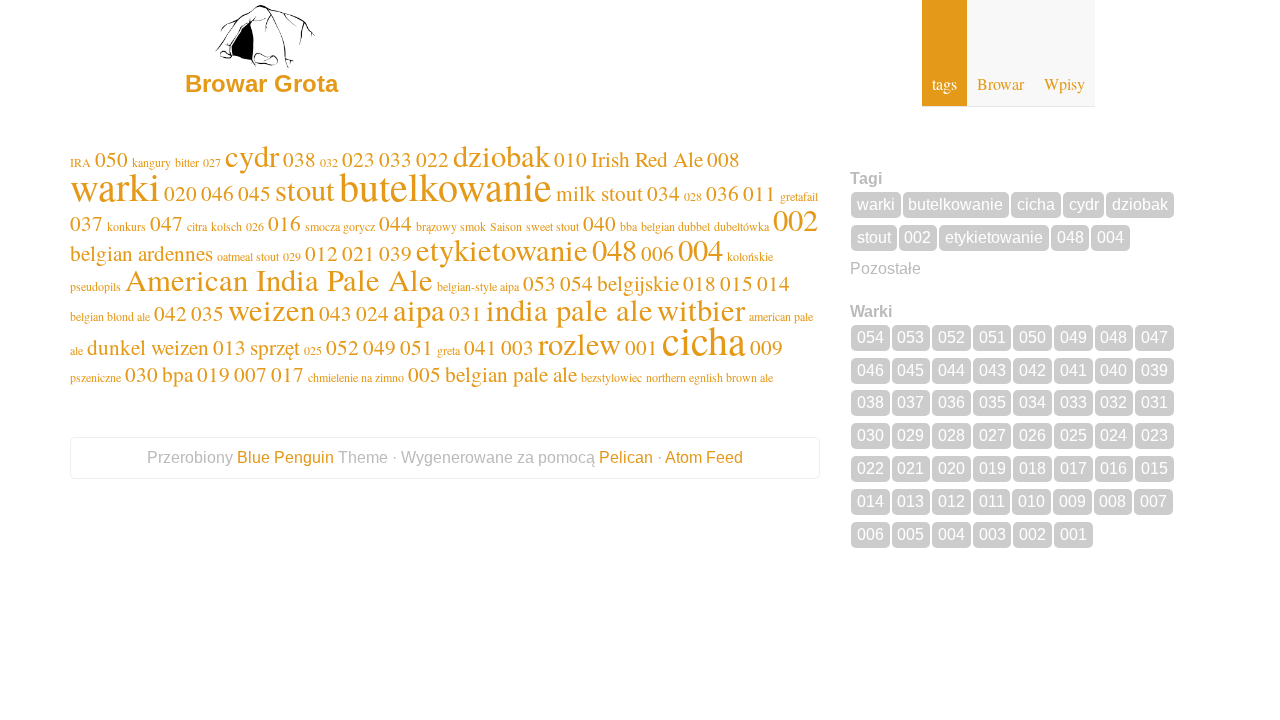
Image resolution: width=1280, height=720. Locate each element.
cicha (704, 339)
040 (599, 222)
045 (254, 192)
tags (944, 83)
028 (693, 196)
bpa (177, 373)
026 (255, 226)
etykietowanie (502, 249)
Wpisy (1064, 83)
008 (723, 158)
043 (335, 312)
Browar (1000, 83)
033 (1073, 402)
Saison (506, 226)
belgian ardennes (141, 252)
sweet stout (552, 226)
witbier (701, 309)
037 (86, 222)
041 (480, 346)
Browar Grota (261, 83)
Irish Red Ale (647, 158)
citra (197, 226)
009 (766, 346)
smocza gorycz (340, 226)
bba (628, 226)
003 (517, 346)
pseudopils (95, 286)
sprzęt (275, 346)
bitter (187, 162)
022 (870, 468)
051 (416, 346)
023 (1154, 435)
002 (795, 219)
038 (299, 158)
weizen (271, 309)
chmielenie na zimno (356, 377)
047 (166, 222)
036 (722, 192)
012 (321, 252)
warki (115, 185)
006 (657, 252)
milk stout (599, 192)
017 (287, 373)
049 (379, 346)
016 (284, 222)
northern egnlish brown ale (709, 377)
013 (229, 346)
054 (576, 282)
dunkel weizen (148, 346)
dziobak (501, 155)
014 (773, 282)
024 (372, 312)
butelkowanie (445, 185)
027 (212, 162)
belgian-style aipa (478, 286)
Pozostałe (885, 268)
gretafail (799, 196)
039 (395, 252)
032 (329, 162)
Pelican (626, 457)
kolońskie (750, 256)
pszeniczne (95, 377)
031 (465, 312)
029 (292, 256)
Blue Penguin (285, 457)
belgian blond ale (110, 316)
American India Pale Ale (279, 279)
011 (759, 192)
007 (250, 373)
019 (213, 373)
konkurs (126, 226)
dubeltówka (741, 226)
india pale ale (569, 309)
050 (1032, 337)
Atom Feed (704, 457)
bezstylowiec (611, 377)
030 (141, 373)
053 (539, 282)
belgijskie (638, 282)
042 (170, 312)
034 (663, 192)
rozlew (579, 343)
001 (641, 346)
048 (614, 249)
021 (358, 252)
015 (736, 282)
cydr (252, 155)
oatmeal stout (248, 256)
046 (217, 192)
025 (313, 350)
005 (424, 373)
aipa (419, 309)
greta (448, 350)
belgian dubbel (675, 226)
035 (207, 312)
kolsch (226, 226)
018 (699, 282)
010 (570, 158)
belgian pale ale (511, 373)
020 (180, 192)
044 (395, 222)
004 (700, 249)
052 (342, 346)
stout (305, 189)
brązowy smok (451, 226)
